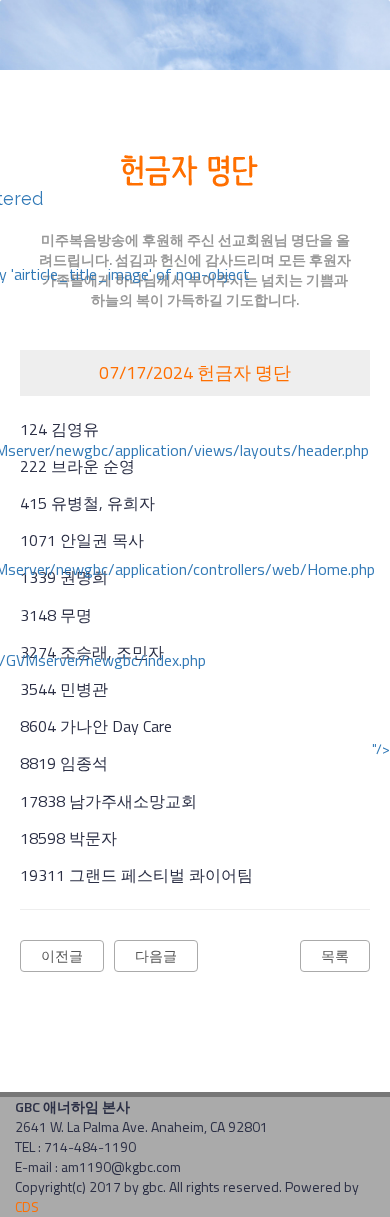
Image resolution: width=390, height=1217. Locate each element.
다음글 (156, 955)
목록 (335, 955)
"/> (381, 749)
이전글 (62, 955)
